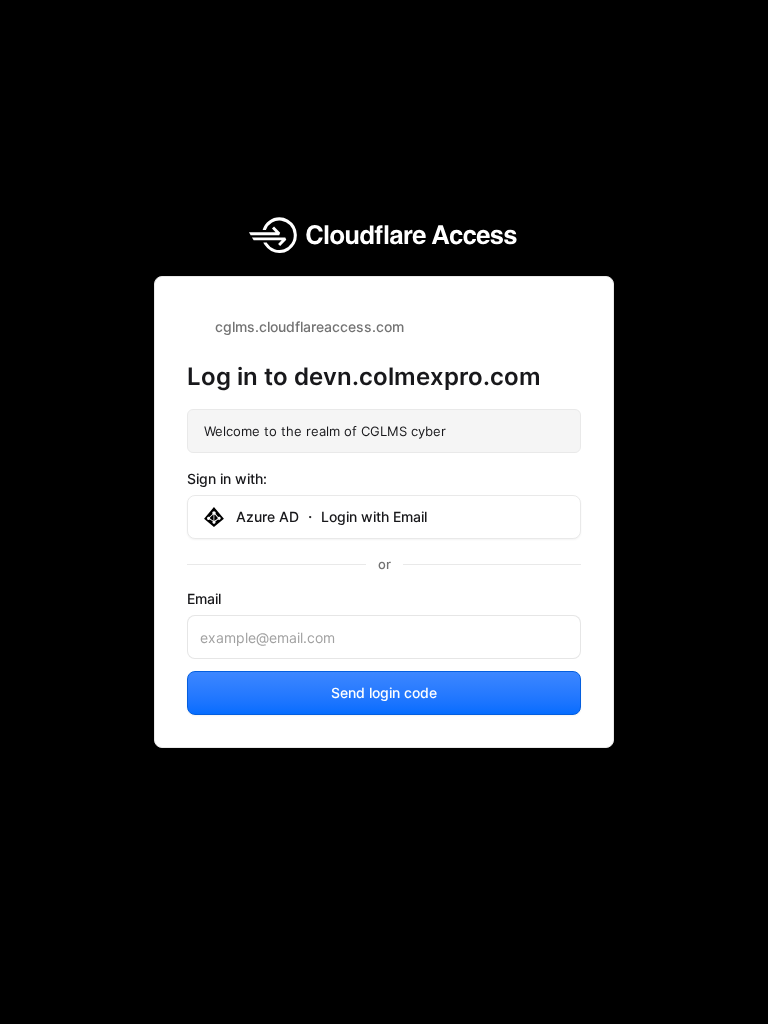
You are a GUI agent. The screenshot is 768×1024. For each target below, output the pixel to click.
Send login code (384, 692)
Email (204, 598)
